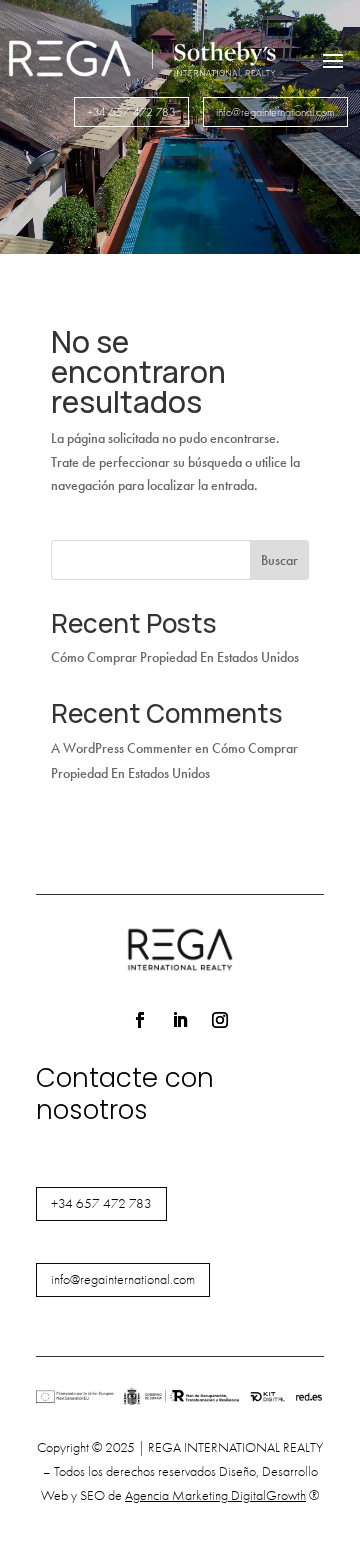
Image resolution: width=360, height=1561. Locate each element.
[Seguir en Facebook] (140, 1020)
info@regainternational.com (275, 112)
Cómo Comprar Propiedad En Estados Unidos (175, 657)
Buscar (279, 560)
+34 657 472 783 (131, 112)
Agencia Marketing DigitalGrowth (215, 1495)
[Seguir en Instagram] (220, 1020)
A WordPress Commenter (121, 748)
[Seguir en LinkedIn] (180, 1020)
